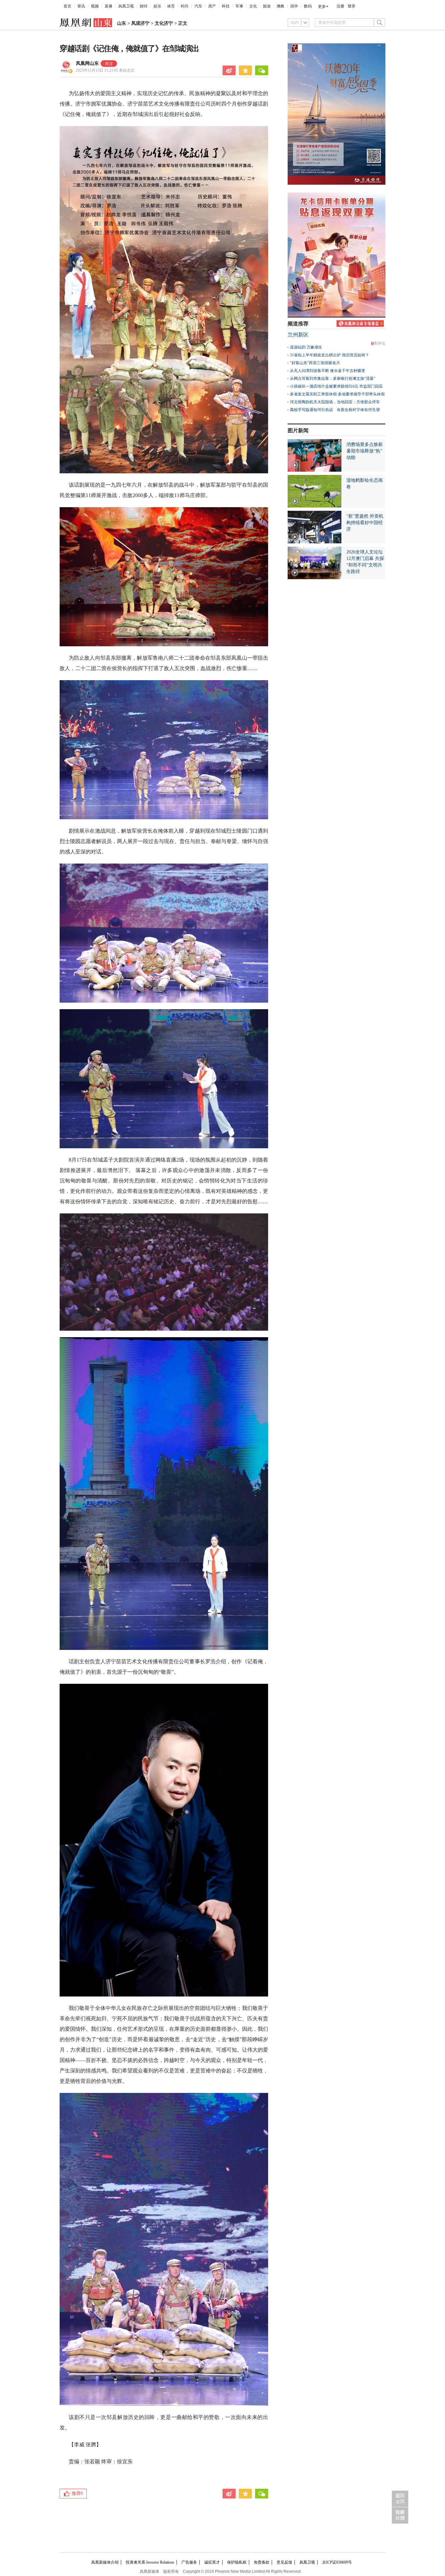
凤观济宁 (140, 23)
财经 (144, 6)
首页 (67, 6)
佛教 (280, 6)
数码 (308, 6)
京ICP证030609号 (337, 2562)
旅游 (267, 6)
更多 (322, 7)
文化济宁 (164, 23)
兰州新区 (298, 335)
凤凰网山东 (87, 63)
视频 (95, 6)
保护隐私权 (237, 2562)
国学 (294, 6)
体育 (171, 6)
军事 (239, 6)
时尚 (185, 6)
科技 (226, 6)
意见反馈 (284, 2562)
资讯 (81, 6)
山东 (122, 23)
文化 (253, 6)
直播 (108, 6)
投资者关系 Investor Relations (150, 2562)
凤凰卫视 (126, 6)
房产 (212, 6)
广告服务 (189, 2562)
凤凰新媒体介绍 (105, 2562)
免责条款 (262, 2562)
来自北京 (105, 70)
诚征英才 (212, 2562)
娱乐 (157, 6)
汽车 (198, 6)
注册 (340, 6)
